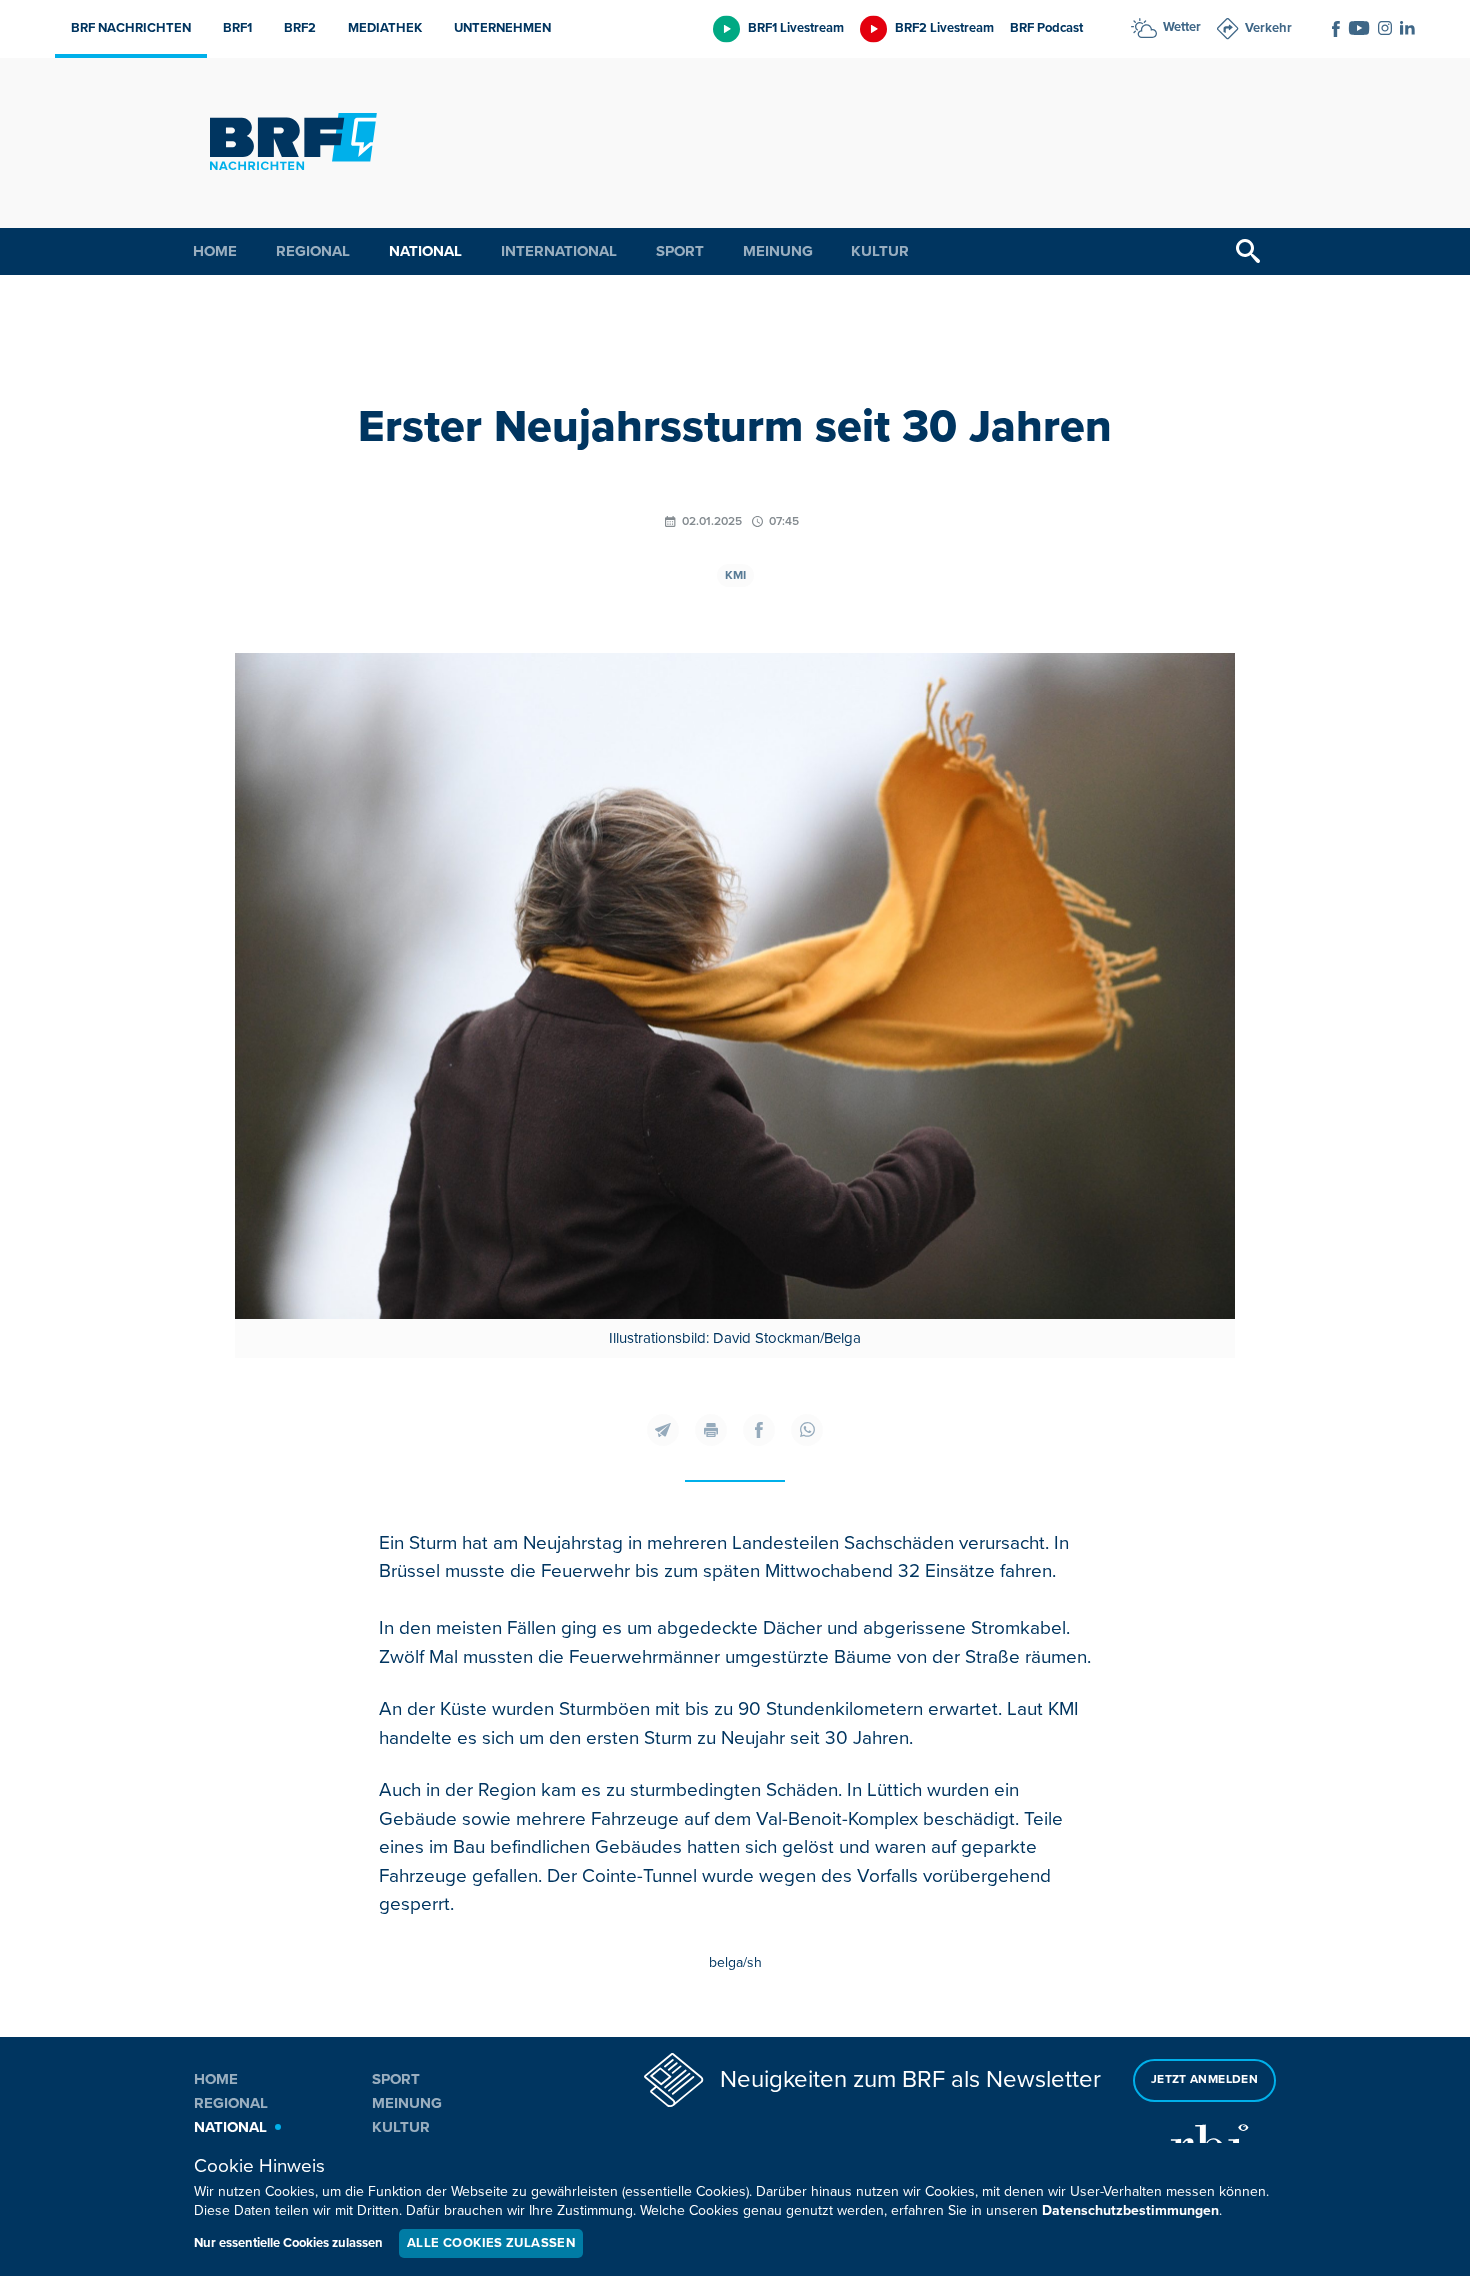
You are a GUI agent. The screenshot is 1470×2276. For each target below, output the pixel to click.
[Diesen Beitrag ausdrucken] (711, 1430)
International (559, 251)
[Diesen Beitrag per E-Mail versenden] (663, 1430)
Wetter (1182, 27)
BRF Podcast (1046, 28)
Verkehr (1268, 28)
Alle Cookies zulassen (491, 2243)
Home (215, 251)
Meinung (778, 251)
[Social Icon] (1336, 29)
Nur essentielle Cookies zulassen (288, 2243)
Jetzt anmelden (1204, 2079)
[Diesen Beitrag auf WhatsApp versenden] (807, 1430)
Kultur (880, 251)
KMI (735, 575)
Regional (313, 251)
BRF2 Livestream (944, 28)
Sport (680, 251)
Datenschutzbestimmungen (1130, 2210)
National (425, 251)
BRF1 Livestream (796, 28)
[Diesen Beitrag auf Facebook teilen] (759, 1430)
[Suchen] (1248, 251)
